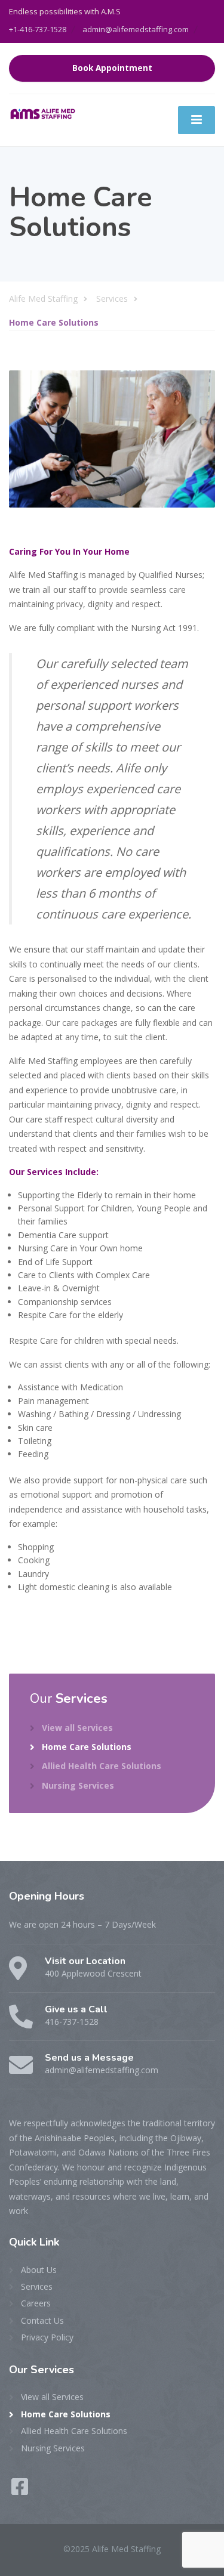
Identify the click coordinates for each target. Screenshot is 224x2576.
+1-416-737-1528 (38, 29)
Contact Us (42, 2320)
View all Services (77, 1728)
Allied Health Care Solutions (102, 1766)
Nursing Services (78, 1785)
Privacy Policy (47, 2337)
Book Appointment (112, 68)
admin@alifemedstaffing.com (136, 29)
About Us (39, 2270)
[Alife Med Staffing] (45, 112)
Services (37, 2286)
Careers (36, 2303)
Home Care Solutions (87, 1747)
